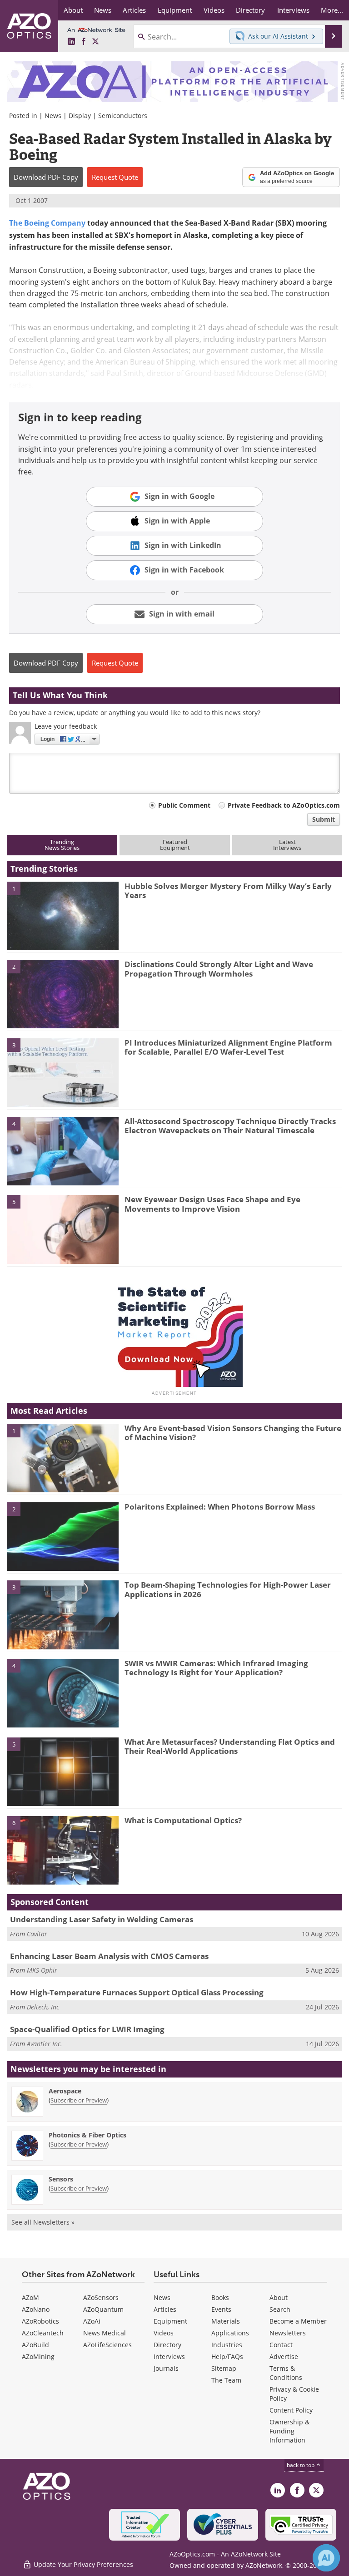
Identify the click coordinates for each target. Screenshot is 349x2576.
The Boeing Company (47, 223)
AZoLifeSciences (107, 2345)
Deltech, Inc (43, 2007)
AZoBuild (35, 2345)
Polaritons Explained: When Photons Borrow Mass (220, 1507)
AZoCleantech (43, 2333)
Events (221, 2309)
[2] (63, 993)
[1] (63, 915)
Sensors (61, 2179)
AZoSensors (101, 2297)
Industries (227, 2345)
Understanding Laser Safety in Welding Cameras (102, 1919)
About (279, 2297)
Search (280, 2309)
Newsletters (288, 2333)
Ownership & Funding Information (289, 2431)
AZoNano (36, 2309)
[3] (63, 1072)
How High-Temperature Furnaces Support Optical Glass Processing (137, 1992)
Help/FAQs (227, 2356)
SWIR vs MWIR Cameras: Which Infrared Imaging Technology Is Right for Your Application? (216, 1668)
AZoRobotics (40, 2321)
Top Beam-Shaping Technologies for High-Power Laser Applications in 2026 (228, 1589)
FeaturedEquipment (175, 845)
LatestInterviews (287, 845)
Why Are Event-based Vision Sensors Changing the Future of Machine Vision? (233, 1433)
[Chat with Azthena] (326, 2558)
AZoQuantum (103, 2309)
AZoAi (92, 2321)
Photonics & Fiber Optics (87, 2135)
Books (220, 2297)
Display (80, 116)
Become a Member (298, 2321)
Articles (165, 2309)
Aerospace (65, 2091)
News (53, 116)
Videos (164, 2333)
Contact (281, 2345)
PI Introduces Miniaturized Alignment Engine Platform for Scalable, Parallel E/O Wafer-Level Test (228, 1047)
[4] (63, 1150)
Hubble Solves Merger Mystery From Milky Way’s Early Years (228, 891)
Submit (324, 819)
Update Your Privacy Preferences (82, 2564)
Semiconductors (123, 116)
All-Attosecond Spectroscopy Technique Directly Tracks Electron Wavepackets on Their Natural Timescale (230, 1126)
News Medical (105, 2333)
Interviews (169, 2356)
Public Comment (184, 805)
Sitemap (224, 2368)
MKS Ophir (42, 1970)
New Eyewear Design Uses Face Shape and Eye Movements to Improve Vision (212, 1204)
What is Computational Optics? (183, 1820)
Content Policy (291, 2410)
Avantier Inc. (45, 2044)
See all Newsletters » (43, 2222)
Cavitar (37, 1934)
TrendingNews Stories (62, 845)
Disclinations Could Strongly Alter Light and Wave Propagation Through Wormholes (219, 969)
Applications (230, 2333)
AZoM (30, 2297)
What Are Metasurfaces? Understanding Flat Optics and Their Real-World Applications (230, 1746)
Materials (226, 2321)
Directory (167, 2345)
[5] (63, 1229)
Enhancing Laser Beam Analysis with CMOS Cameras (109, 1956)
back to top (301, 2465)
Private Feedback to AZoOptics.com (284, 805)
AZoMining (38, 2356)
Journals (166, 2368)
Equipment (170, 2321)
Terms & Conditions (286, 2373)
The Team (226, 2380)
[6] (63, 1850)
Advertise (284, 2356)
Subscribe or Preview (79, 2100)
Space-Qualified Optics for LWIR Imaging (87, 2029)
